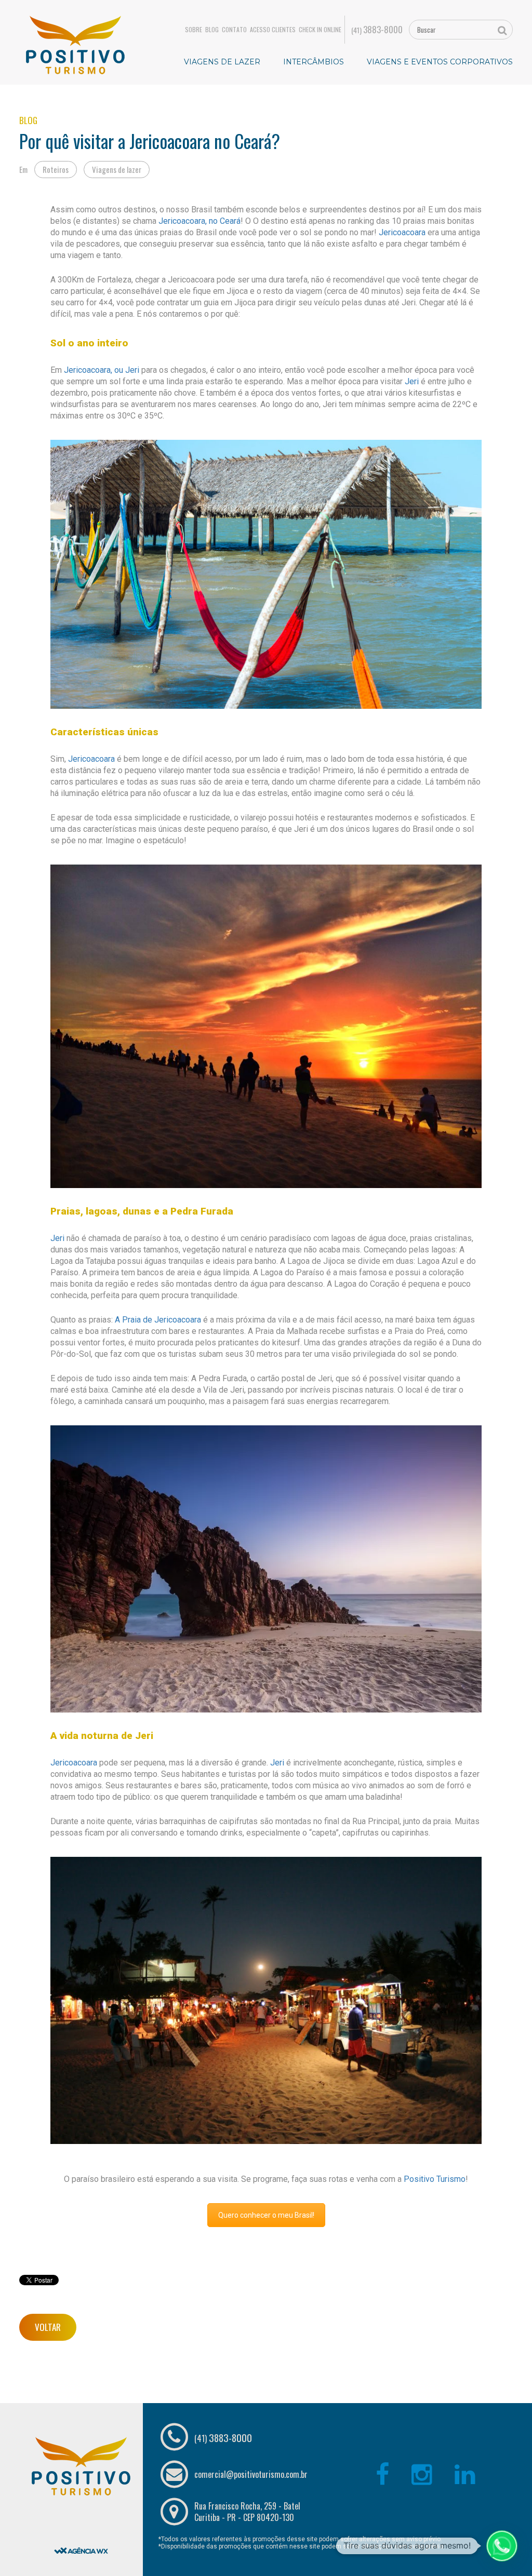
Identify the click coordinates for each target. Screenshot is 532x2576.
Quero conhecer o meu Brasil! (266, 2215)
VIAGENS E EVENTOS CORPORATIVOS (440, 62)
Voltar (48, 2327)
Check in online (320, 30)
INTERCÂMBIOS (314, 62)
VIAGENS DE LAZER (222, 62)
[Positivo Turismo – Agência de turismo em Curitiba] (75, 44)
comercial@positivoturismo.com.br (251, 2474)
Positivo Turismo (435, 2179)
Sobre (194, 30)
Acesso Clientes (273, 30)
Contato (234, 30)
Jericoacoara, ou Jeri (103, 370)
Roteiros (56, 169)
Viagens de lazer (117, 169)
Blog (212, 30)
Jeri (413, 381)
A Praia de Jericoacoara (158, 1320)
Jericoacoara (401, 232)
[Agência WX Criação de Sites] (81, 2524)
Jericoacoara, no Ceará (199, 221)
